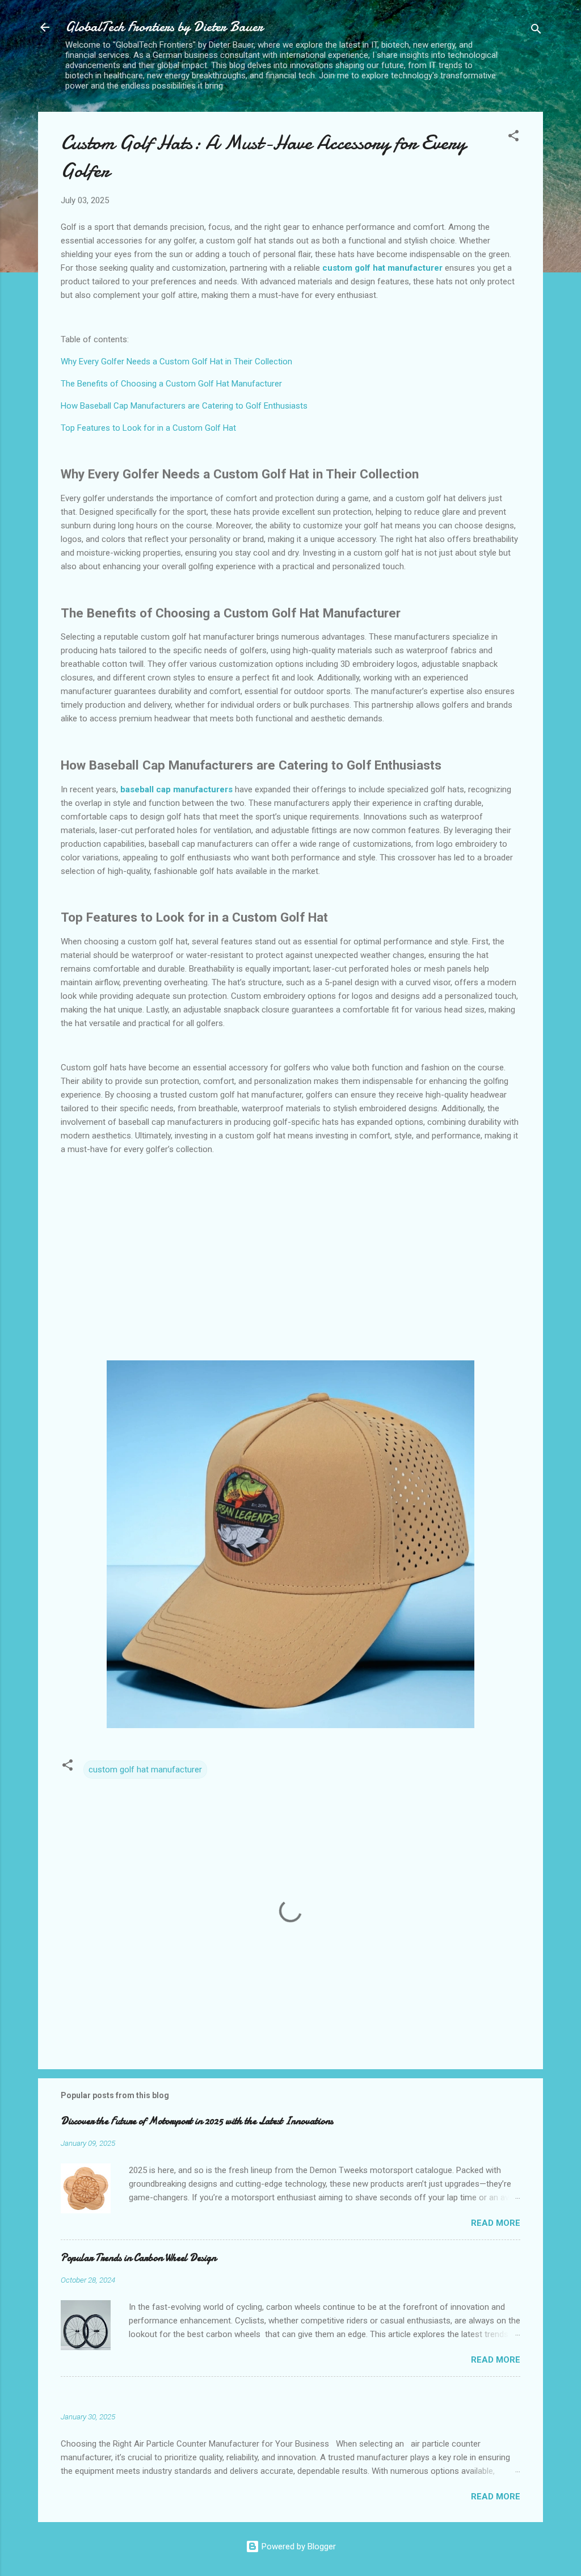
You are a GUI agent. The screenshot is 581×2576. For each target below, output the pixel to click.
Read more (496, 2223)
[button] (513, 138)
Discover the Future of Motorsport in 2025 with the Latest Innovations (197, 2121)
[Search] (536, 31)
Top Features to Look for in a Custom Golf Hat (148, 428)
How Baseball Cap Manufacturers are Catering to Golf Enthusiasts (184, 406)
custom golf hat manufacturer (145, 1770)
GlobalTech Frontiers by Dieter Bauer (164, 27)
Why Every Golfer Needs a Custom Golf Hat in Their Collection (176, 362)
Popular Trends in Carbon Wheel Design (138, 2258)
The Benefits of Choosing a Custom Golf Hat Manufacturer (171, 384)
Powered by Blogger (298, 2546)
